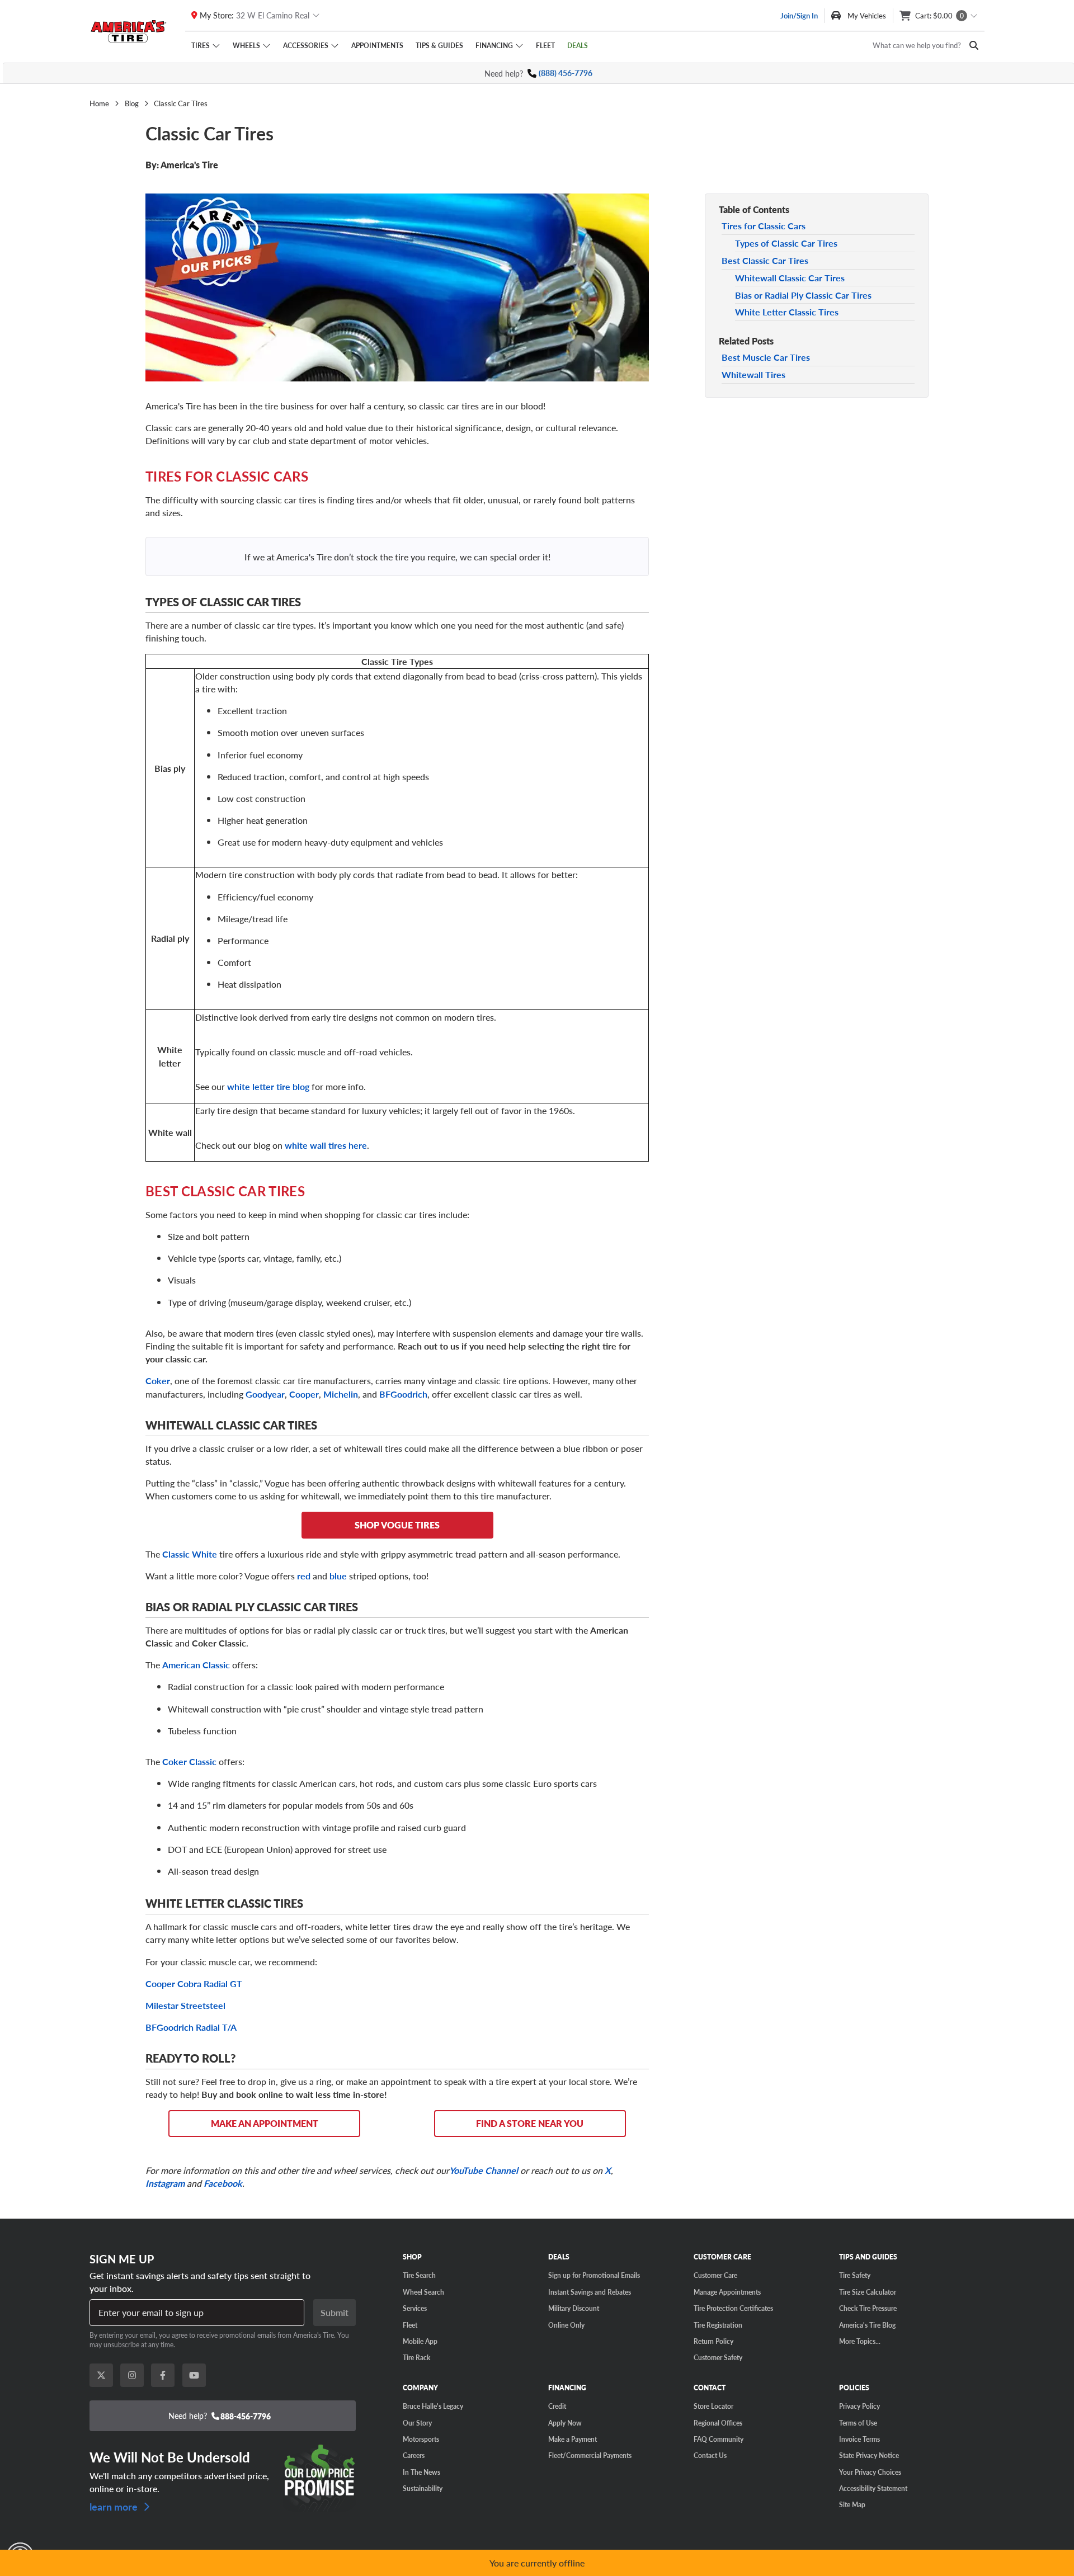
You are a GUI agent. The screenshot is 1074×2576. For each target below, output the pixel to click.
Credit (557, 2406)
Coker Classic (189, 1761)
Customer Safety (718, 2357)
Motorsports (421, 2439)
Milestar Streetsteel (185, 2005)
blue (339, 1576)
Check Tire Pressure (868, 2308)
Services (415, 2308)
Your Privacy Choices (870, 2472)
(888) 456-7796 (566, 73)
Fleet (545, 45)
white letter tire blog (268, 1086)
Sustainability (423, 2488)
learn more (115, 2505)
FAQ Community (719, 2439)
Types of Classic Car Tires (786, 243)
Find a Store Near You (530, 2123)
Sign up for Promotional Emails (594, 2275)
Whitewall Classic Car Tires (790, 278)
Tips (439, 45)
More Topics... (860, 2341)
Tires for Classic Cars (764, 226)
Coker (158, 1381)
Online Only (566, 2325)
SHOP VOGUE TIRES (397, 1525)
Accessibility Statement (873, 2488)
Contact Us (710, 2455)
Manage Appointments (727, 2292)
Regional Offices (718, 2423)
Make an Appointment (265, 2123)
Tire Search (419, 2275)
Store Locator (713, 2406)
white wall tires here (326, 1145)
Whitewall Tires (753, 374)
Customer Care (715, 2275)
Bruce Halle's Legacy (433, 2406)
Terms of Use (858, 2423)
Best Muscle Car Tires (766, 357)
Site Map (852, 2504)
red (305, 1576)
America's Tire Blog (867, 2325)
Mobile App (420, 2341)
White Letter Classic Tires (787, 312)
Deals (578, 45)
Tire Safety (855, 2275)
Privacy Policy (859, 2406)
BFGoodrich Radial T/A (191, 2027)
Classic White (191, 1554)
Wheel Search (423, 2292)
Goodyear (265, 1394)
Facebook (223, 2183)
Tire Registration (718, 2325)
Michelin (341, 1394)
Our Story (417, 2423)
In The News (421, 2472)
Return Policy (713, 2341)
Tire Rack (416, 2357)
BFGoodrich (403, 1394)
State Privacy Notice (869, 2455)
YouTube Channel (484, 2170)
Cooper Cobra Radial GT (194, 1983)
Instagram (165, 2183)
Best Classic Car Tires (765, 260)
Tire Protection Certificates (733, 2308)
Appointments (377, 45)
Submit (335, 2312)
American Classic (196, 1665)
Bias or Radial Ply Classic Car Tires (803, 294)
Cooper (304, 1394)
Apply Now (565, 2423)
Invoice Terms (859, 2439)
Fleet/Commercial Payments (590, 2455)
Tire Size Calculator (868, 2292)
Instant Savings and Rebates (590, 2292)
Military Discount (574, 2308)
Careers (414, 2455)
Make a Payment (573, 2439)
